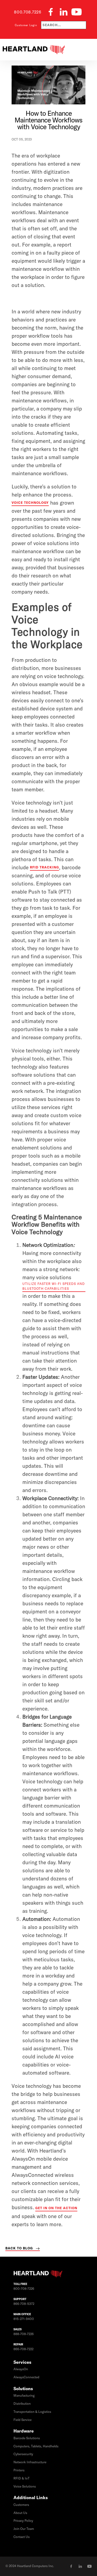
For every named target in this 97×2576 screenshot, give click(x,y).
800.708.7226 (28, 12)
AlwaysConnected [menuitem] (26, 2377)
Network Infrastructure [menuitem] (30, 2462)
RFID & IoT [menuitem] (22, 2478)
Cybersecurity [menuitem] (23, 2454)
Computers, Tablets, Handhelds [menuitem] (36, 2446)
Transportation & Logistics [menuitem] (32, 2412)
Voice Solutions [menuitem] (25, 2486)
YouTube (89, 2566)
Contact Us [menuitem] (22, 2537)
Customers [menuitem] (21, 2505)
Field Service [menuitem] (22, 2420)
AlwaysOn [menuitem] (21, 2369)
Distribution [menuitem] (22, 2404)
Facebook (71, 2566)
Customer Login (26, 25)
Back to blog (19, 2248)
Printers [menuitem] (19, 2470)
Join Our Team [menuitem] (24, 2529)
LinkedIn (80, 2566)
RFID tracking (44, 867)
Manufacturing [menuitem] (24, 2396)
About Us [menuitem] (20, 2513)
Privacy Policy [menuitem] (23, 2521)
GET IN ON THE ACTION (56, 2208)
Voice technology (30, 503)
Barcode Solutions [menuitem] (27, 2438)
